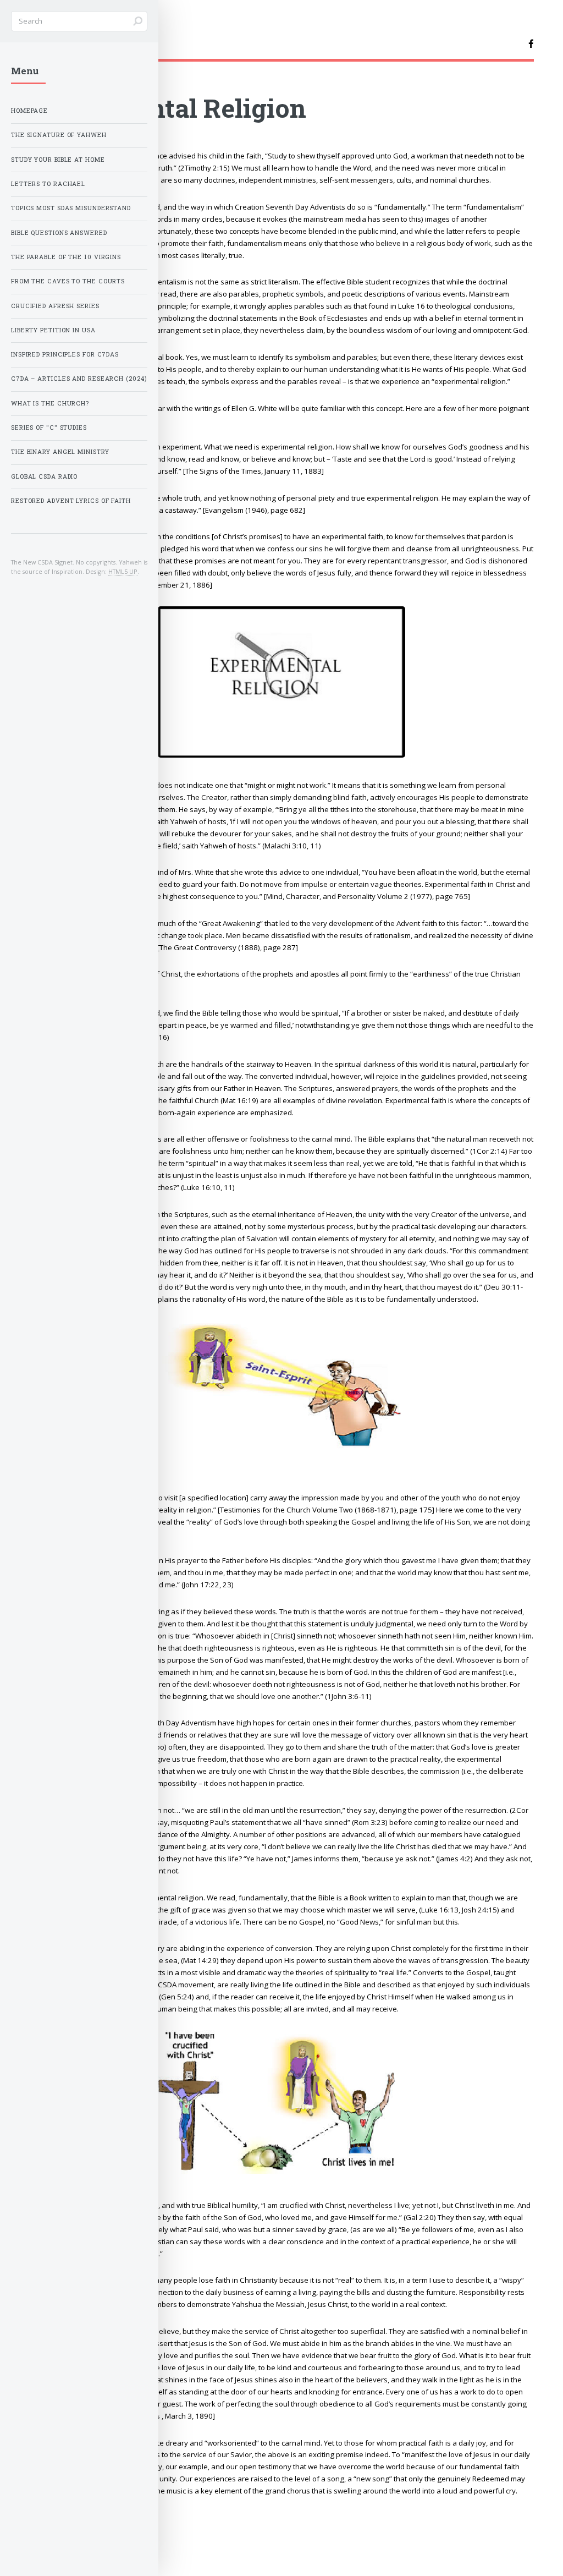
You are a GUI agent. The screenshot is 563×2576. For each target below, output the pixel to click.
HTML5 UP (123, 571)
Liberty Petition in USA (53, 330)
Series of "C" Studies (49, 427)
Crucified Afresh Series (55, 306)
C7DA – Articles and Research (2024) (79, 379)
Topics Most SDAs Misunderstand (71, 208)
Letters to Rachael (48, 184)
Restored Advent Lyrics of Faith (71, 501)
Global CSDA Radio (44, 476)
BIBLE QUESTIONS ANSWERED (59, 233)
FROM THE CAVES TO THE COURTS (68, 281)
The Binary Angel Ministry (60, 452)
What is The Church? (50, 403)
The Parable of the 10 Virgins (66, 257)
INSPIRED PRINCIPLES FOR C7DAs (65, 354)
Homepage (29, 111)
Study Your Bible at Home (58, 160)
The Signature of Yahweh (59, 135)
